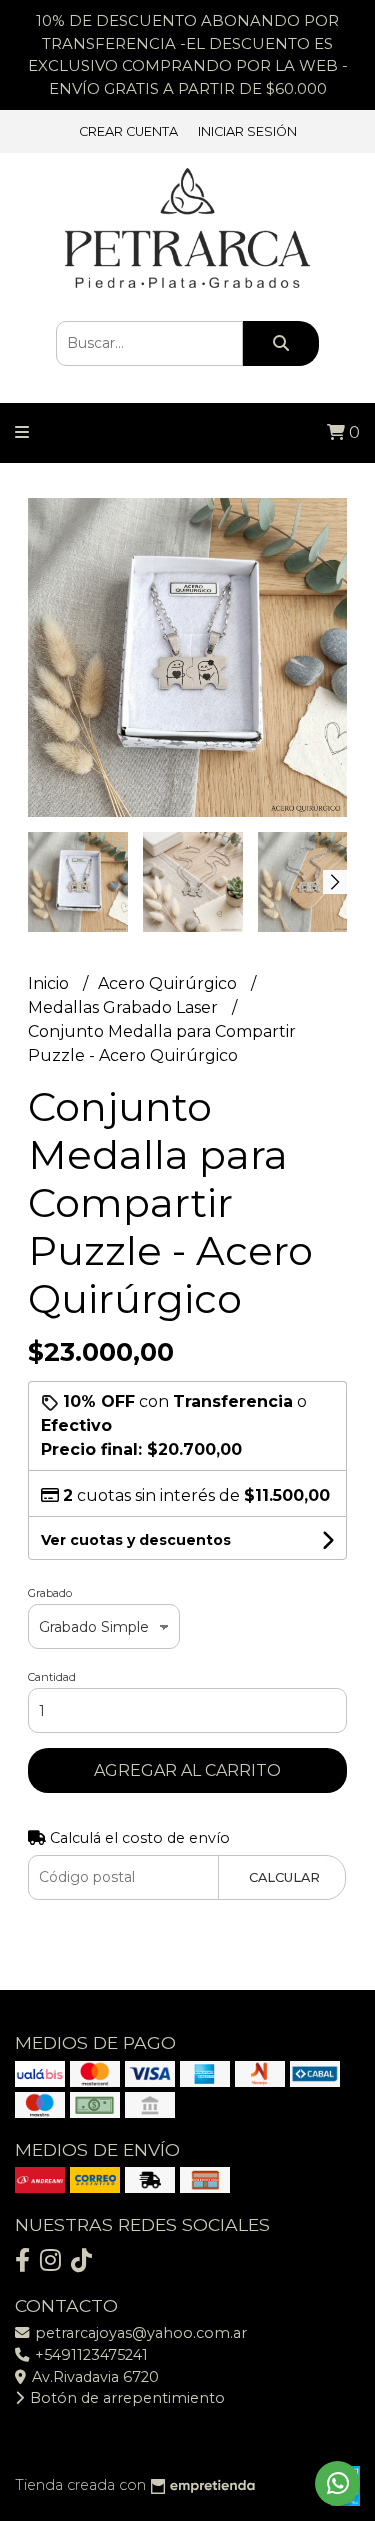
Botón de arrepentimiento (125, 2398)
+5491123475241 (89, 2355)
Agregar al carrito (187, 1770)
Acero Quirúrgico (169, 983)
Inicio (50, 983)
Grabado (50, 1593)
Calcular (284, 1877)
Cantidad (52, 1677)
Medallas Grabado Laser (125, 1007)
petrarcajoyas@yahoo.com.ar (139, 2333)
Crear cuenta (128, 131)
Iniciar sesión (247, 131)
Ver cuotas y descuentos (136, 1540)
